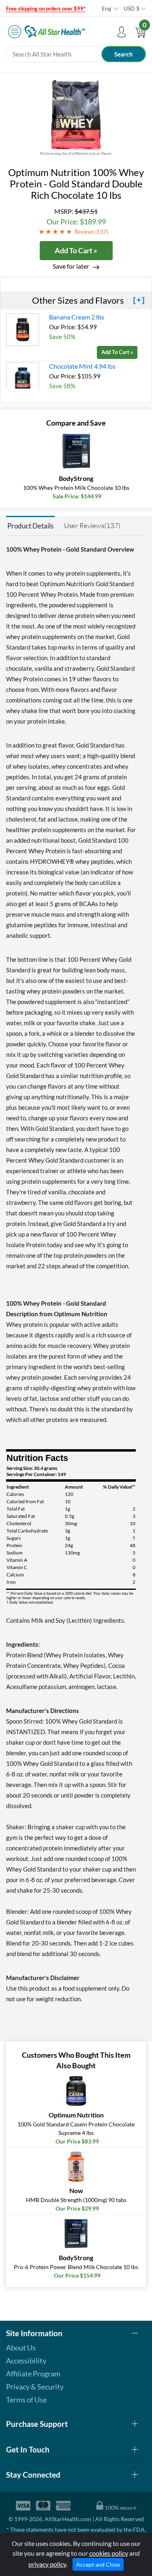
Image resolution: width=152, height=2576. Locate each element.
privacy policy (47, 2564)
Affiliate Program (33, 2374)
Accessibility (26, 2361)
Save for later (71, 266)
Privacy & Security (35, 2387)
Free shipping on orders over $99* (46, 9)
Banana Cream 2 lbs (77, 317)
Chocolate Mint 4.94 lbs (82, 366)
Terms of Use (26, 2400)
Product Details (30, 526)
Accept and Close (98, 2564)
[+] (139, 300)
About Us (21, 2348)
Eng (106, 8)
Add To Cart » (76, 250)
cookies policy (109, 2553)
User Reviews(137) (92, 525)
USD (132, 8)
